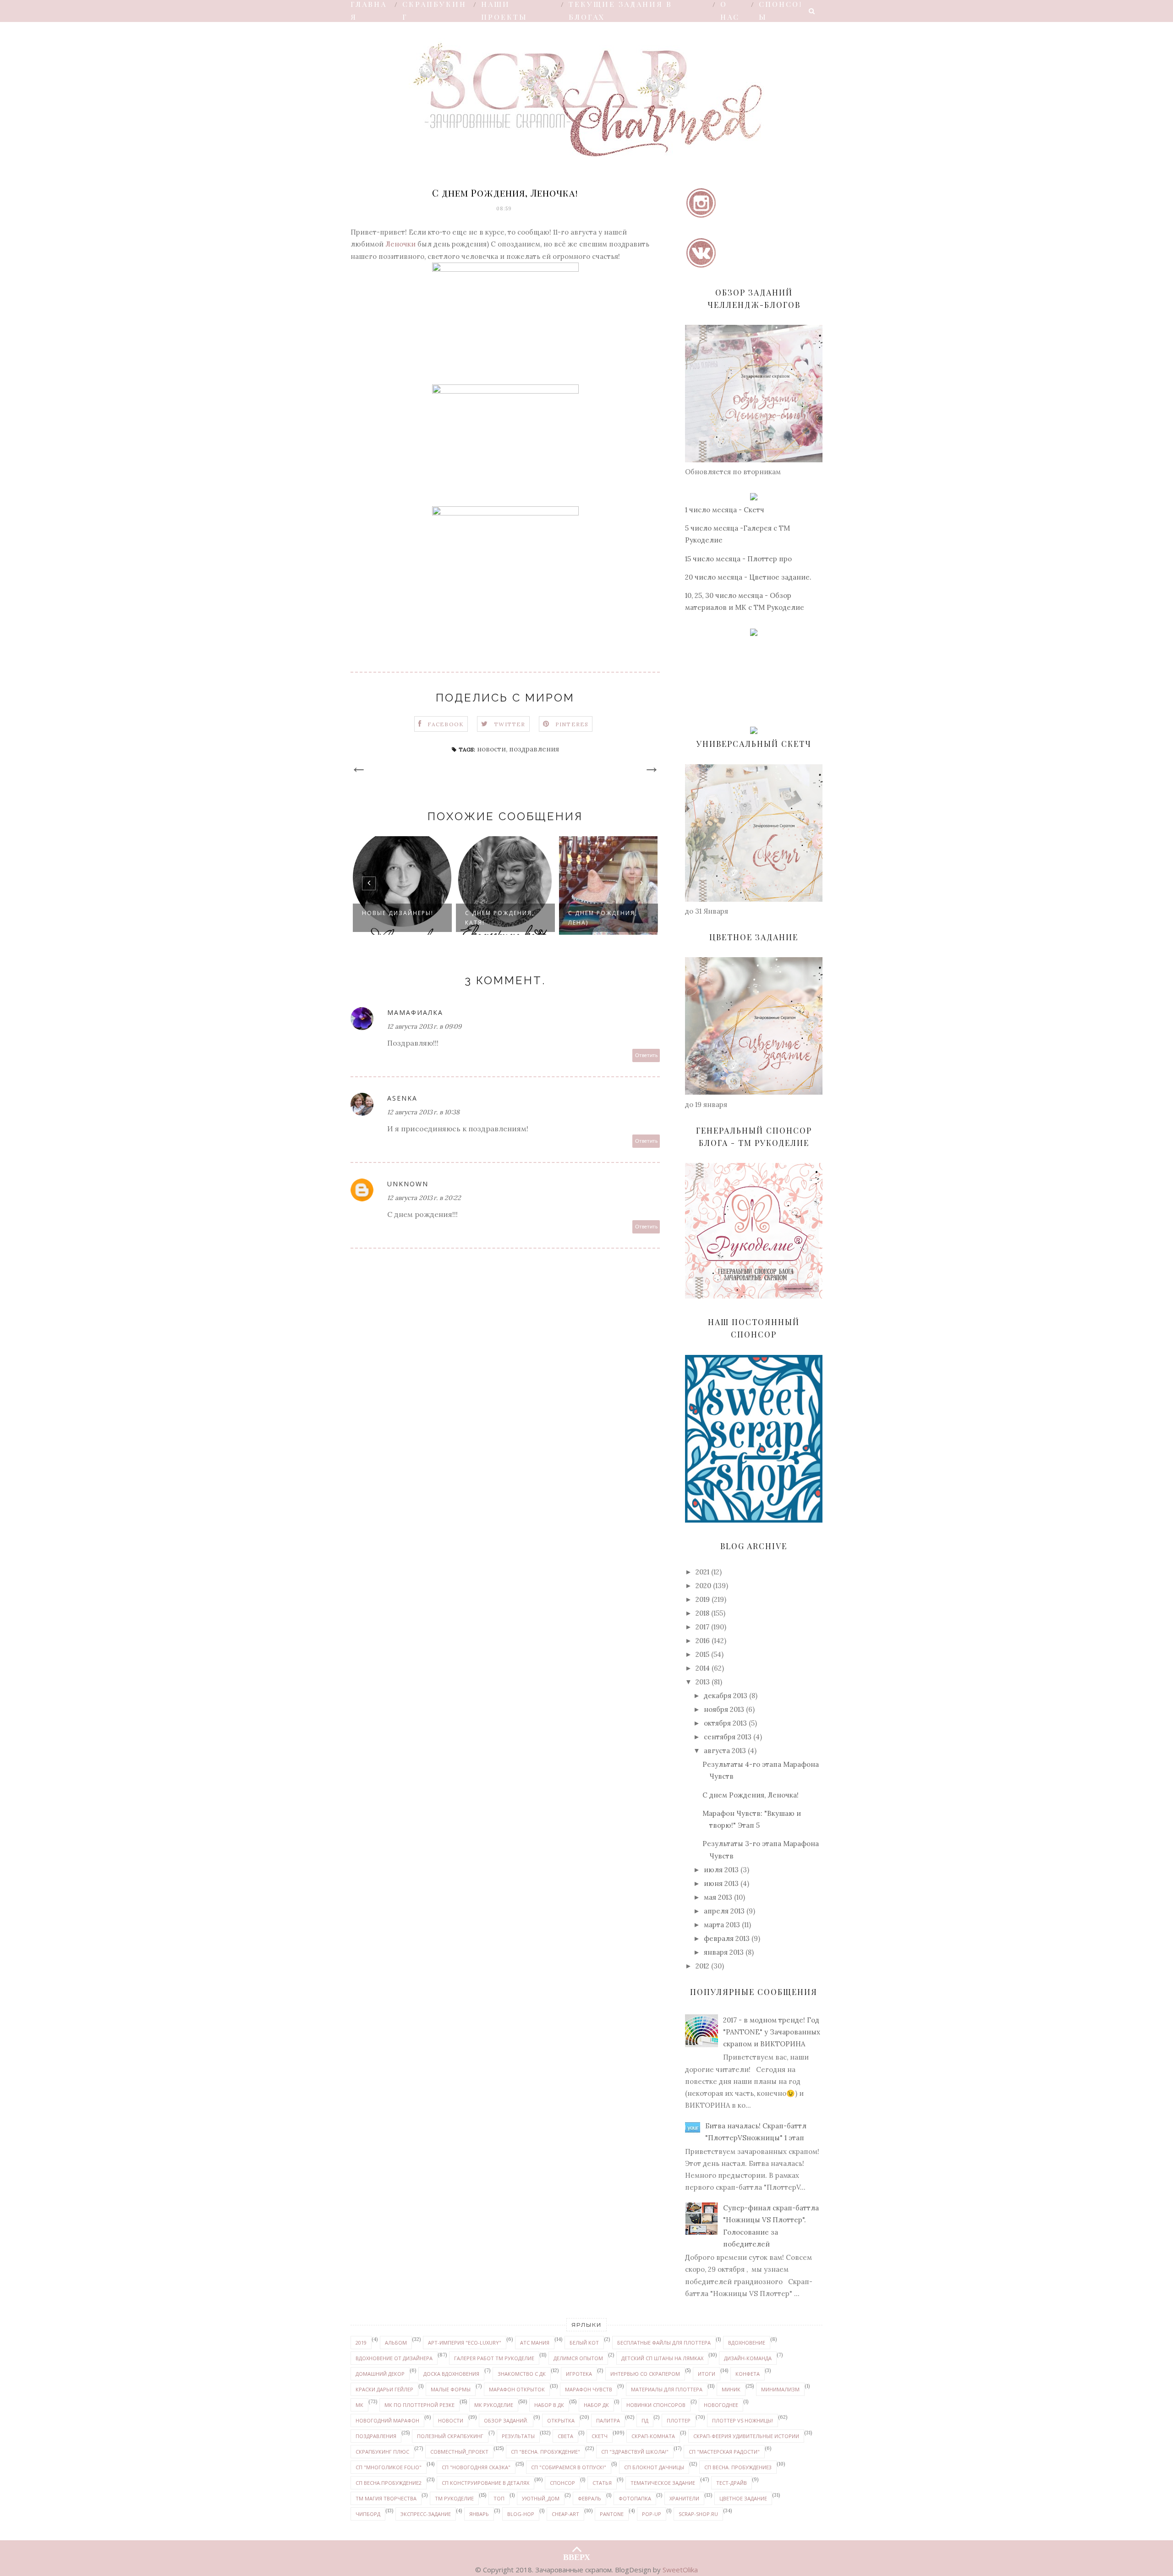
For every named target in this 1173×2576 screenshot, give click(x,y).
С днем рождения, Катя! (500, 918)
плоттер (679, 2420)
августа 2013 (725, 1751)
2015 (702, 1654)
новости (491, 749)
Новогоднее (721, 2405)
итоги (707, 2374)
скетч (600, 2436)
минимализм (780, 2389)
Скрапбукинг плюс (382, 2452)
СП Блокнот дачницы (654, 2467)
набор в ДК (549, 2405)
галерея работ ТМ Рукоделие (494, 2358)
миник (731, 2389)
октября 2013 (725, 1723)
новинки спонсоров (656, 2405)
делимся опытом (578, 2358)
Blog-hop (521, 2514)
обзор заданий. (506, 2420)
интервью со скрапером (645, 2374)
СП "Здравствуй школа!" (635, 2452)
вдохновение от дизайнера (394, 2358)
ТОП (499, 2498)
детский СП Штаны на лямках (662, 2358)
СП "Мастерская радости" (724, 2452)
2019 (703, 1599)
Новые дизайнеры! (398, 913)
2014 (703, 1668)
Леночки (400, 244)
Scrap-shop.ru (698, 2514)
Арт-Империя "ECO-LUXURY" (465, 2343)
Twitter (510, 724)
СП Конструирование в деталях (485, 2483)
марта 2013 (722, 1925)
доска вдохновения (451, 2374)
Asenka (402, 1098)
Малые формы (451, 2389)
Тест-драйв (732, 2483)
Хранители (684, 2498)
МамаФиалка (415, 1012)
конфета (748, 2374)
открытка (561, 2420)
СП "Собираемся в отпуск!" (569, 2467)
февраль (589, 2498)
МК (359, 2405)
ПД (645, 2420)
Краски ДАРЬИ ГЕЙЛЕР (384, 2389)
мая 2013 (718, 1897)
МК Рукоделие (494, 2405)
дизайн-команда (748, 2358)
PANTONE (612, 2514)
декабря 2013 (726, 1696)
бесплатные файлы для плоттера (664, 2343)
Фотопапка (635, 2498)
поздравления (534, 749)
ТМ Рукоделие (454, 2498)
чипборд (368, 2514)
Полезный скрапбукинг (450, 2436)
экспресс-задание (426, 2514)
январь (479, 2514)
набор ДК (596, 2405)
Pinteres (572, 724)
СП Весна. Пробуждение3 (738, 2467)
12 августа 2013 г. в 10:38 (423, 1112)
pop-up (652, 2514)
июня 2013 (721, 1883)
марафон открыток (517, 2389)
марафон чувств (589, 2389)
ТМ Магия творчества (386, 2498)
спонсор (562, 2483)
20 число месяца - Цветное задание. (748, 577)
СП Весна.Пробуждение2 (389, 2483)
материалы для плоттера (667, 2389)
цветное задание (743, 2498)
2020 (703, 1586)
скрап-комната (653, 2436)
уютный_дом (541, 2498)
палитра (608, 2420)
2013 (703, 1682)
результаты (518, 2436)
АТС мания (535, 2343)
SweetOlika (680, 2570)
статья (602, 2483)
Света (565, 2436)
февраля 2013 (727, 1938)
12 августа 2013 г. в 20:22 (424, 1198)
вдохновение (747, 2343)
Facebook (446, 724)
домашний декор (380, 2374)
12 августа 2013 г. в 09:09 (424, 1026)
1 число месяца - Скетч (725, 510)
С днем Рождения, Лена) (603, 918)
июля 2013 (721, 1870)
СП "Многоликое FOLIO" (389, 2467)
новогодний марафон (387, 2420)
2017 (702, 1627)
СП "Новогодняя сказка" (476, 2467)
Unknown (408, 1184)
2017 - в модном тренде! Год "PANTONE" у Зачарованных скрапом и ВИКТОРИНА (772, 2032)
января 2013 (724, 1952)
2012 (702, 1966)
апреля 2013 (724, 1911)
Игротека (579, 2374)
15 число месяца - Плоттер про (738, 559)
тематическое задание (663, 2483)
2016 (703, 1641)
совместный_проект (459, 2452)
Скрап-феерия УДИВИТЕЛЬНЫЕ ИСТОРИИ (746, 2436)
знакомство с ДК (522, 2374)
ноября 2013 (724, 1709)
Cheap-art (565, 2514)
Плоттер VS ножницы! (743, 2420)
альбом (396, 2343)
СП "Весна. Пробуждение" (545, 2452)
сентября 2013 (728, 1737)
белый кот (584, 2343)
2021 (702, 1572)
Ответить (646, 1055)
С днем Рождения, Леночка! (751, 1795)
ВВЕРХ (577, 2555)
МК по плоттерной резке (419, 2405)
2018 (702, 1613)
